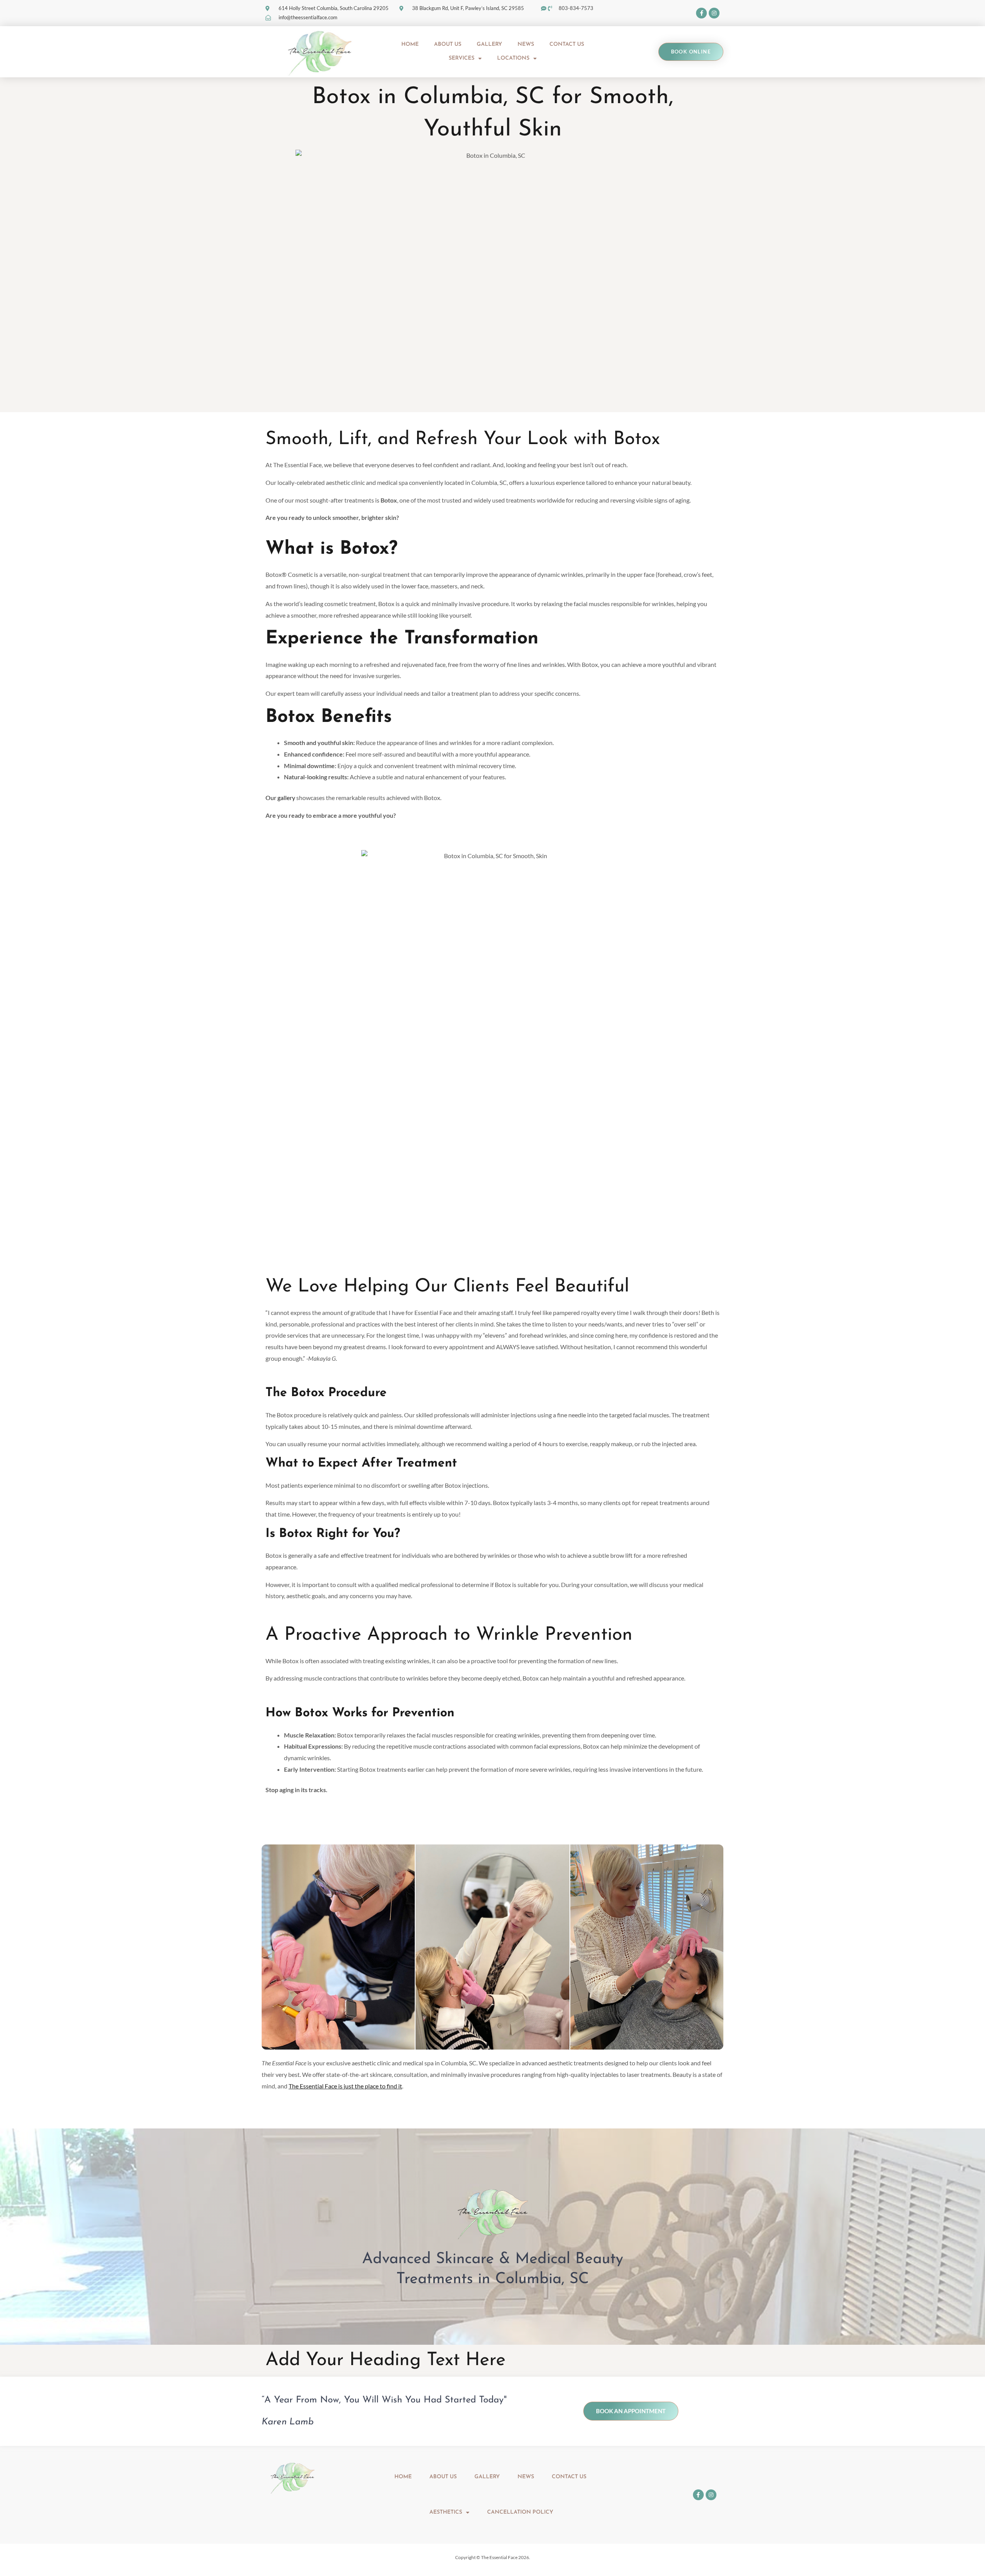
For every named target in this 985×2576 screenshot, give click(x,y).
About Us (448, 44)
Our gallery (280, 798)
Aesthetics (446, 2512)
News (526, 44)
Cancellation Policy (520, 2512)
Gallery (489, 44)
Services (462, 58)
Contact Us (567, 44)
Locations (513, 58)
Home (410, 44)
